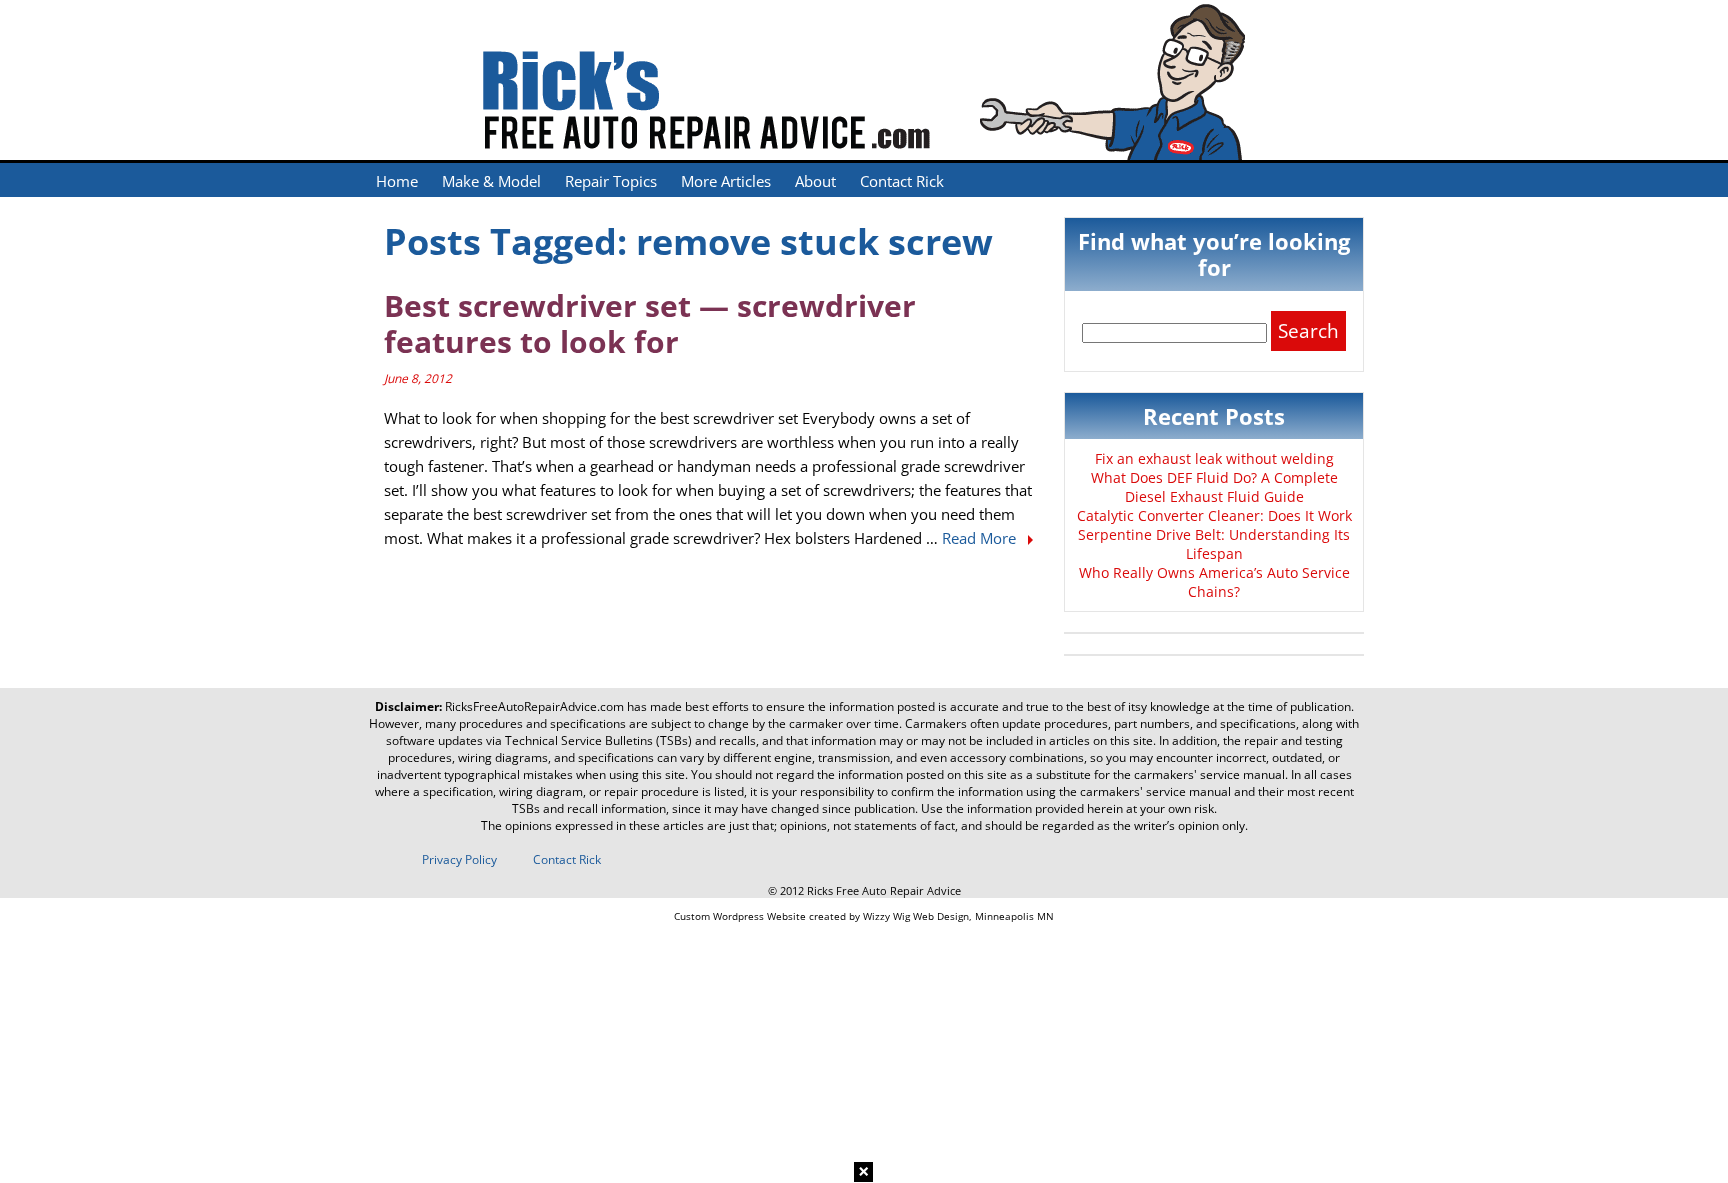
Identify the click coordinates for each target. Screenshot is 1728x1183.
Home (397, 181)
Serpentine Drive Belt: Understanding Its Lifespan (1214, 544)
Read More (981, 538)
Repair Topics (611, 181)
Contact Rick (902, 181)
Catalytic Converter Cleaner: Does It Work (1214, 515)
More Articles (726, 181)
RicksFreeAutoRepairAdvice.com (534, 706)
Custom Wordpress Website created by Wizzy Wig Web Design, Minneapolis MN (864, 916)
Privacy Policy (459, 859)
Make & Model (491, 181)
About (815, 181)
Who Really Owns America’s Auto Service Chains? (1214, 582)
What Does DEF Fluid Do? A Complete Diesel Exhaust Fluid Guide (1214, 487)
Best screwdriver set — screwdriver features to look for (650, 323)
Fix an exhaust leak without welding (1214, 458)
